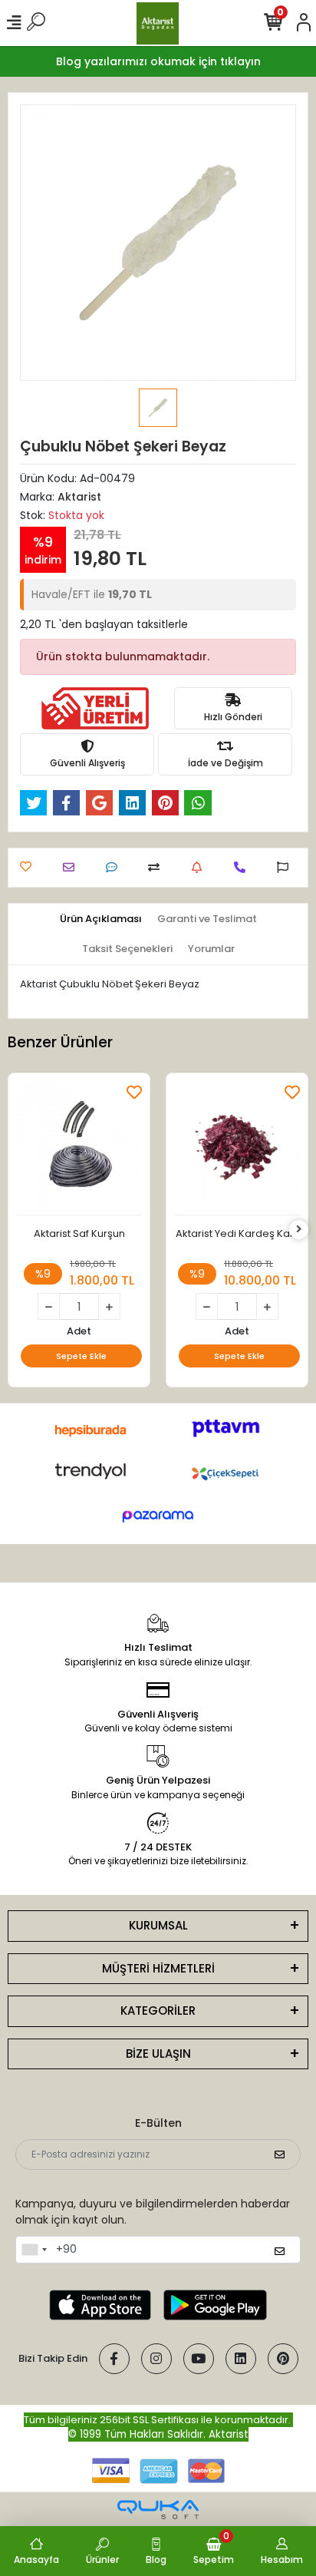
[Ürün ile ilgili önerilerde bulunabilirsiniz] (286, 867)
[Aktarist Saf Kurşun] (79, 1148)
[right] (299, 1230)
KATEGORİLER (158, 2011)
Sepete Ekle (81, 1356)
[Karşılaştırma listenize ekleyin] (158, 867)
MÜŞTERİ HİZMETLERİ (158, 1968)
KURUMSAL (158, 1925)
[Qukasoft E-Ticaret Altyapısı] (158, 2510)
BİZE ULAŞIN (158, 2054)
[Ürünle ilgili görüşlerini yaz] (115, 867)
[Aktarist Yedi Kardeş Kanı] (237, 1148)
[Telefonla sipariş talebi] (244, 867)
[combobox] (34, 2250)
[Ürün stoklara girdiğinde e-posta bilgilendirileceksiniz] (201, 867)
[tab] (101, 919)
